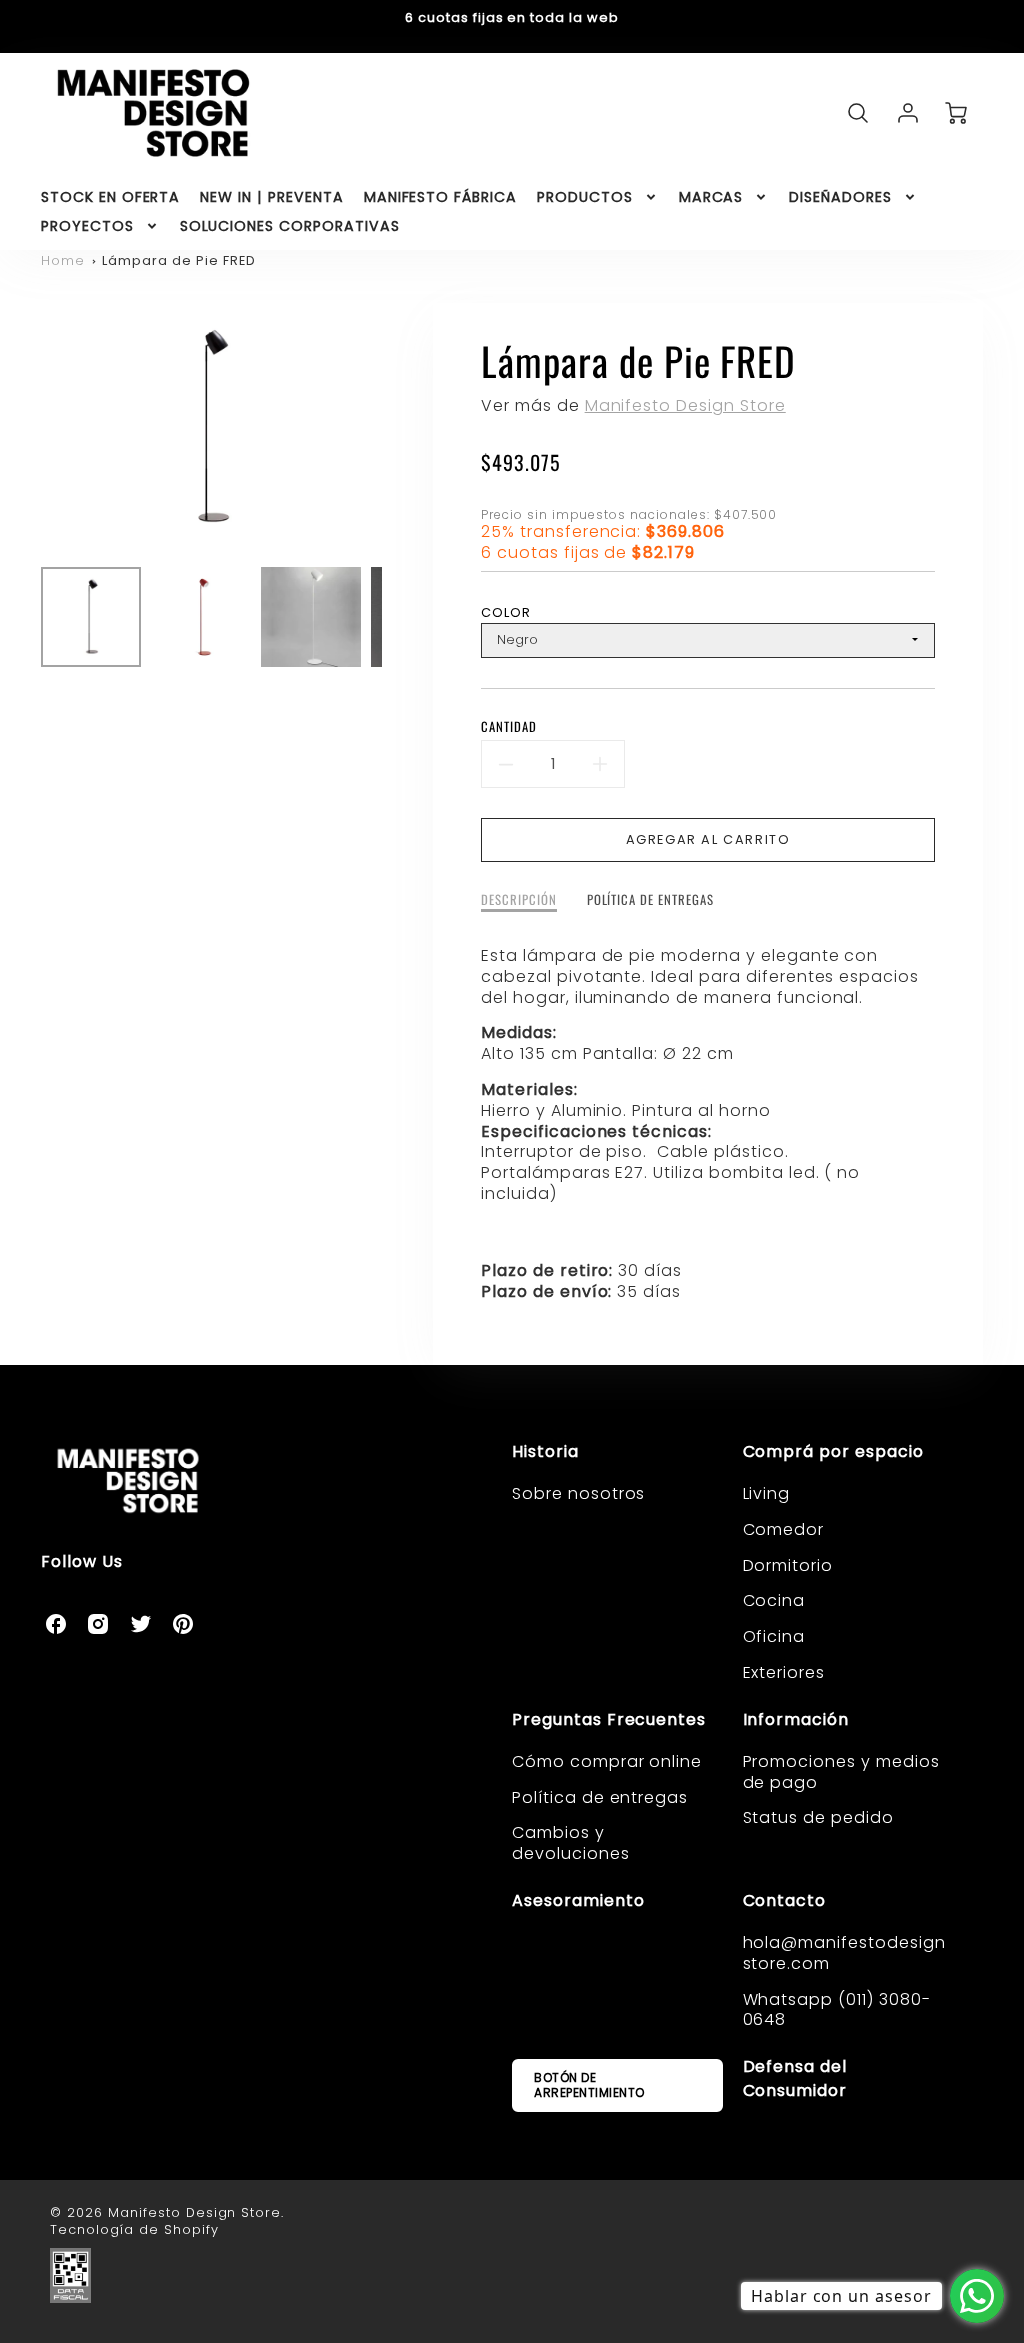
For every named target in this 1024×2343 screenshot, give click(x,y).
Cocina (774, 1600)
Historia (545, 1451)
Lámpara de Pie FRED (178, 260)
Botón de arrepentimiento (589, 2084)
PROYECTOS (87, 226)
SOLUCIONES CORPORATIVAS (290, 226)
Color (506, 612)
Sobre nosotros (578, 1493)
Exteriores (784, 1672)
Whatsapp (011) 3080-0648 (837, 2010)
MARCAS (711, 197)
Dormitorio (788, 1565)
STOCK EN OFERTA (110, 197)
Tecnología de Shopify (134, 2229)
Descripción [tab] (519, 900)
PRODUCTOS (585, 197)
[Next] (397, 428)
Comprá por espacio (833, 1451)
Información (796, 1719)
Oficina (774, 1636)
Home (63, 260)
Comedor (784, 1529)
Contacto (785, 1900)
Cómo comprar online (607, 1761)
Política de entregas (600, 1797)
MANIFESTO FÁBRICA (440, 197)
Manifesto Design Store (685, 405)
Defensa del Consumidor (795, 2078)
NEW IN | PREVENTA (271, 197)
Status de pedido (818, 1817)
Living (767, 1493)
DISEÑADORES (840, 197)
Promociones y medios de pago (841, 1772)
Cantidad (509, 727)
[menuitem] (110, 197)
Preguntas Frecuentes (609, 1719)
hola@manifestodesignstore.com (844, 1953)
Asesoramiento (578, 1900)
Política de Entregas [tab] (650, 900)
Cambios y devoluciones (571, 1843)
